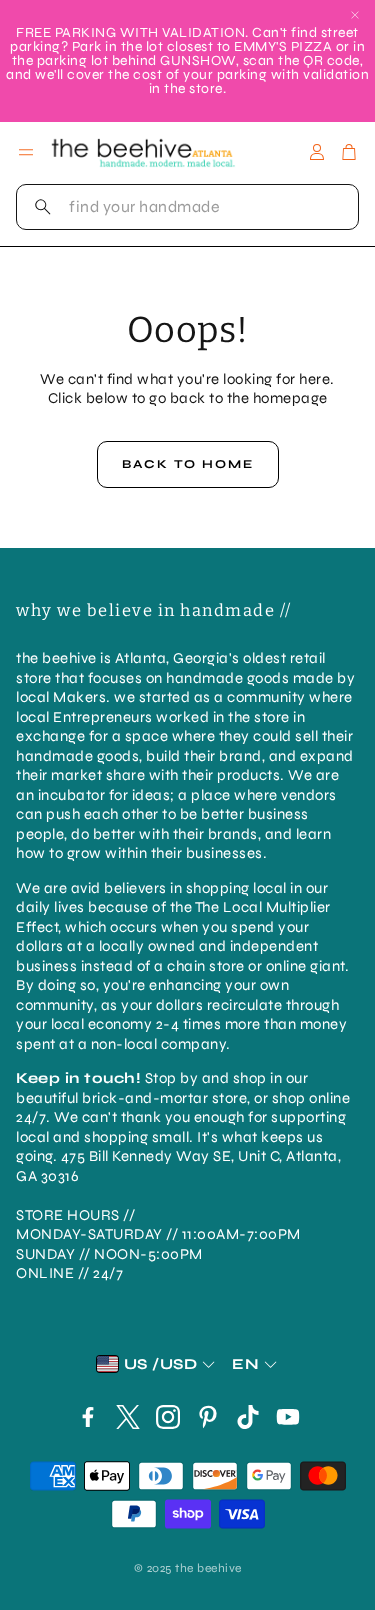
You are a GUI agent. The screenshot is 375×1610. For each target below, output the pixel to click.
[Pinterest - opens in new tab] (208, 1417)
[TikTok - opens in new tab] (248, 1417)
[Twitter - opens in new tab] (128, 1417)
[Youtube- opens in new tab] (288, 1417)
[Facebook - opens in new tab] (88, 1417)
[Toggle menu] (26, 152)
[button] (187, 207)
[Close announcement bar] (355, 15)
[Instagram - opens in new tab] (168, 1417)
